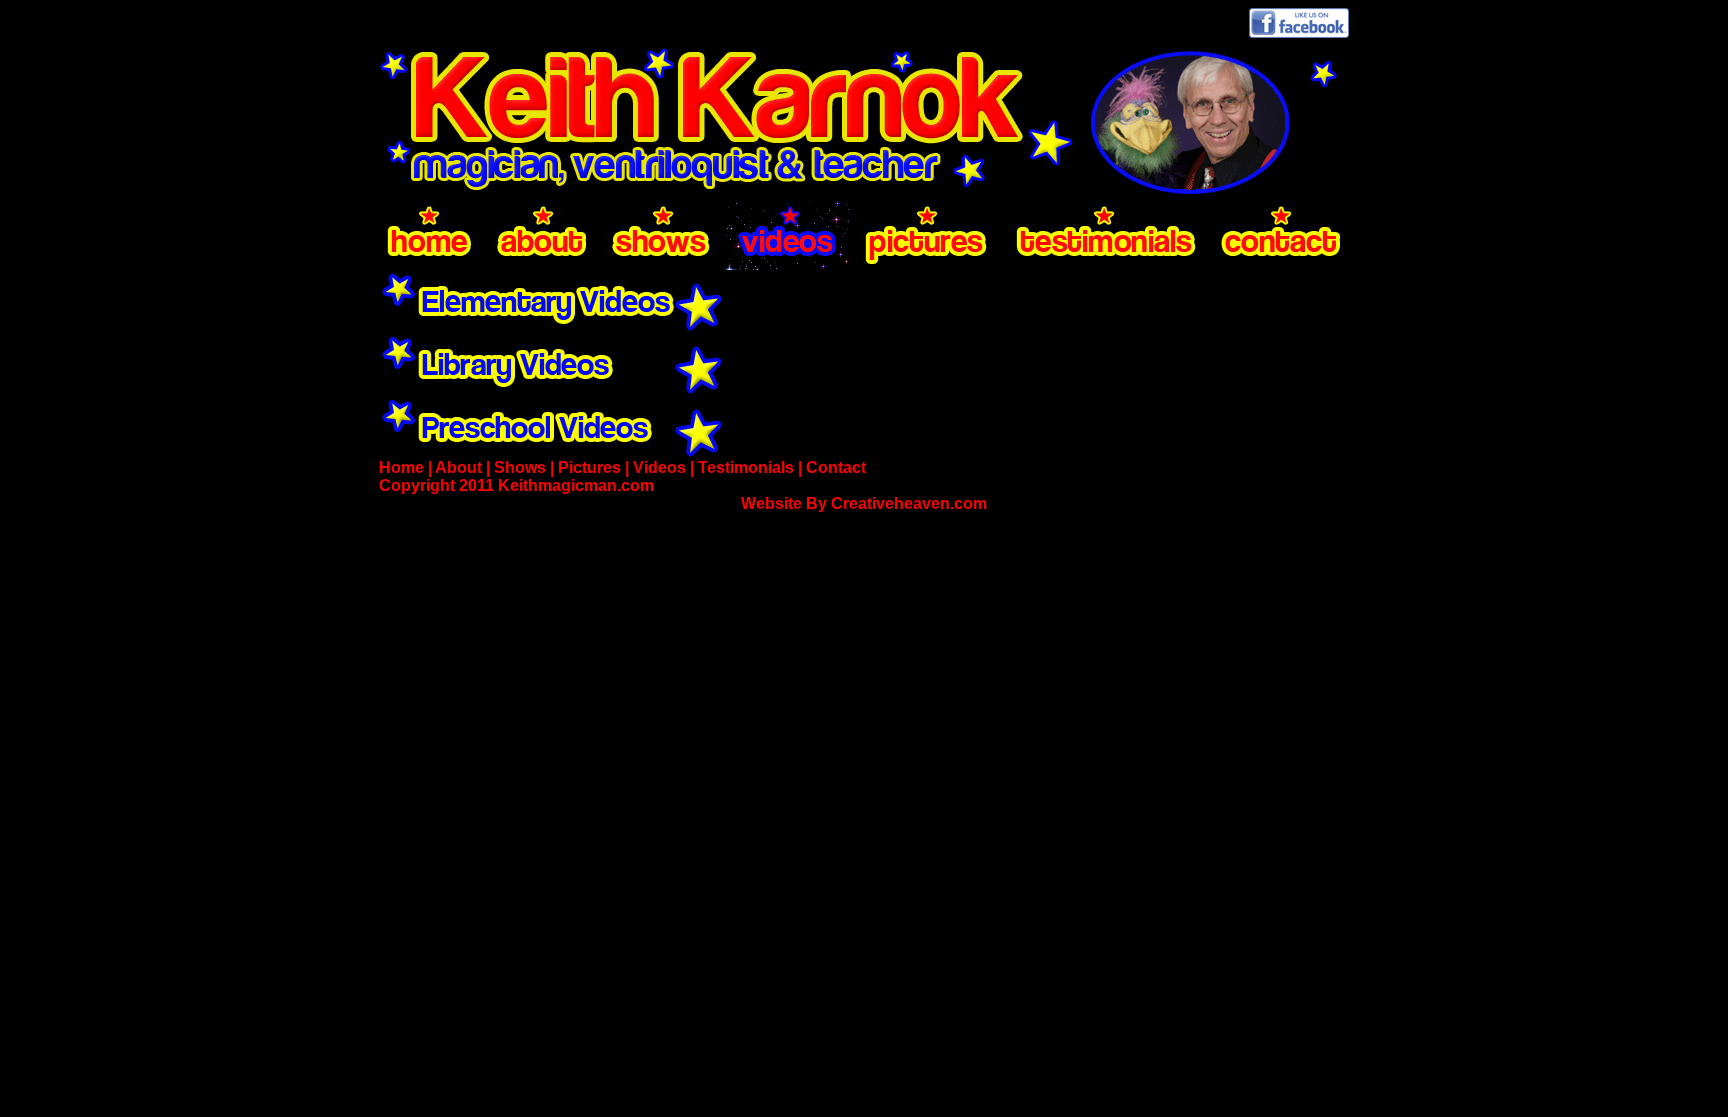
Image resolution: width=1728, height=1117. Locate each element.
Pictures (589, 467)
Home (401, 467)
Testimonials (746, 467)
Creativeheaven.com (909, 503)
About (458, 467)
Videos (659, 467)
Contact (836, 467)
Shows (520, 467)
